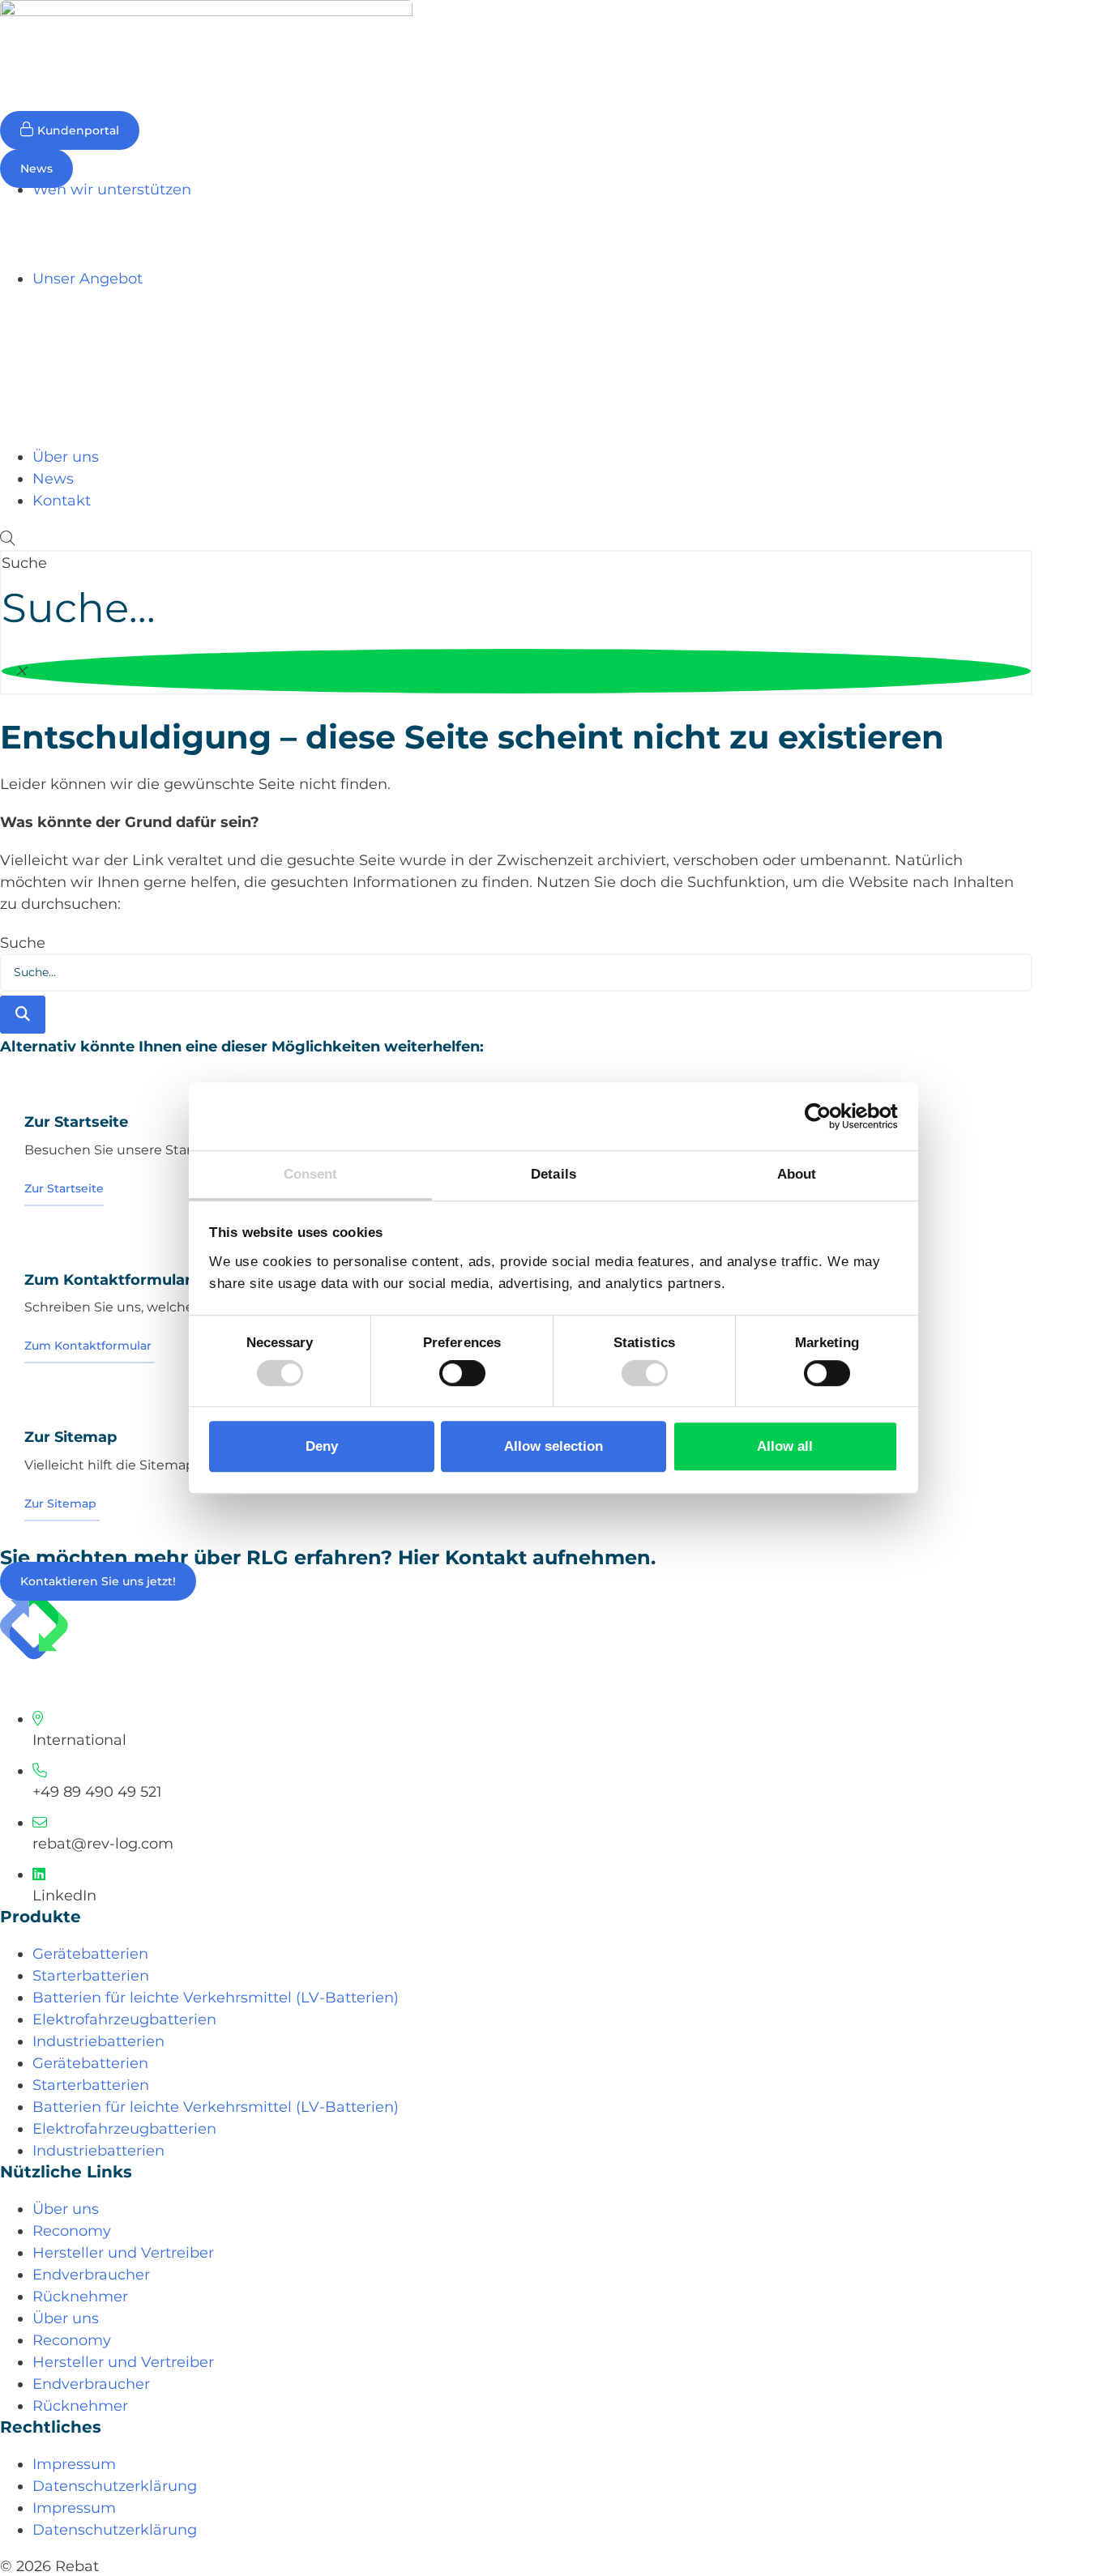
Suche (24, 563)
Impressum (74, 2464)
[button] (516, 539)
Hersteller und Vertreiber (123, 2253)
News (53, 479)
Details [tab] (553, 1174)
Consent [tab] (311, 1174)
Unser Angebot (88, 279)
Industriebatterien (98, 2041)
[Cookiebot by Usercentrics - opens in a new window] (827, 1117)
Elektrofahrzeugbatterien (124, 2019)
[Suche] (23, 1015)
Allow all (785, 1446)
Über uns (66, 457)
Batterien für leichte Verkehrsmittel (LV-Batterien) (216, 1998)
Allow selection (553, 1446)
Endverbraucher (91, 2275)
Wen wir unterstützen (112, 190)
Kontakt (62, 501)
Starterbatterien (91, 1976)
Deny (322, 1446)
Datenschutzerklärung (115, 2486)
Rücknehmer (80, 2297)
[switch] (462, 1373)
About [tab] (797, 1174)
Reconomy (72, 2231)
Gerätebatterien (90, 1954)
